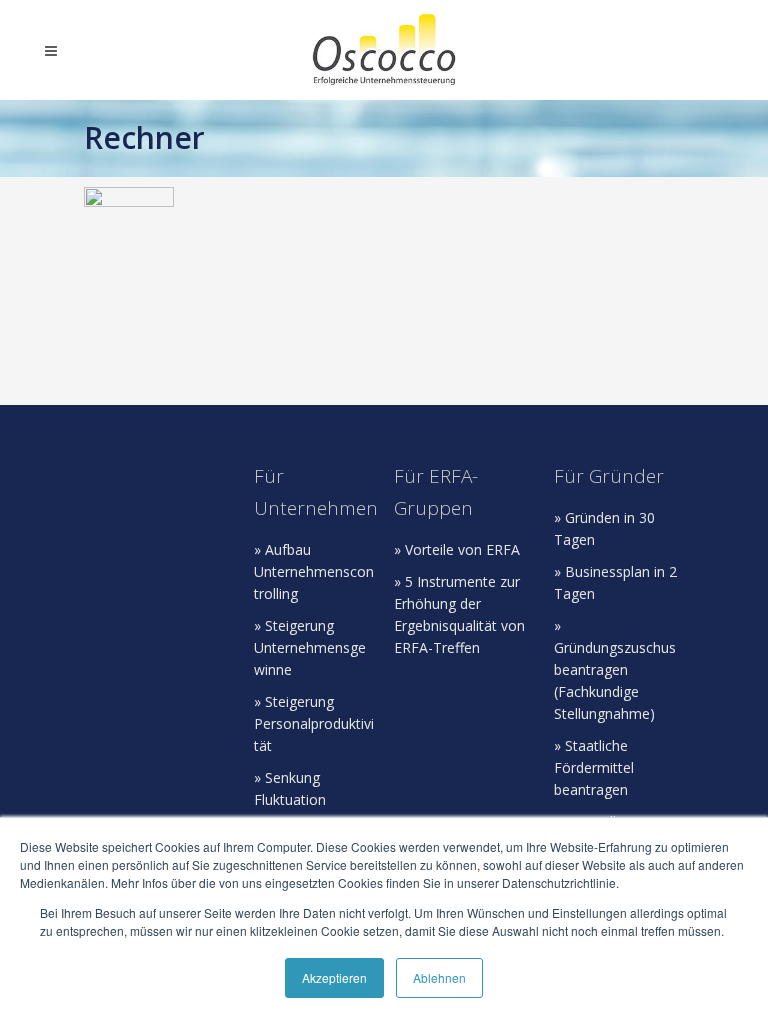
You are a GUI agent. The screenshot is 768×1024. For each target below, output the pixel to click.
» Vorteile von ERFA (457, 549)
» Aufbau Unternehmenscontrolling (314, 571)
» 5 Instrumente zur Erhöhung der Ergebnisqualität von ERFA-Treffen (459, 614)
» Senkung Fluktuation (290, 788)
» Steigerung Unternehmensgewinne (310, 647)
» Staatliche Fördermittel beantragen (594, 767)
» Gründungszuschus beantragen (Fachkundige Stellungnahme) (615, 669)
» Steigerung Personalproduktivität (314, 723)
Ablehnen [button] (439, 977)
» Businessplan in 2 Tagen (615, 582)
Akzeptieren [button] (334, 977)
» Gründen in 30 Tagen (604, 528)
